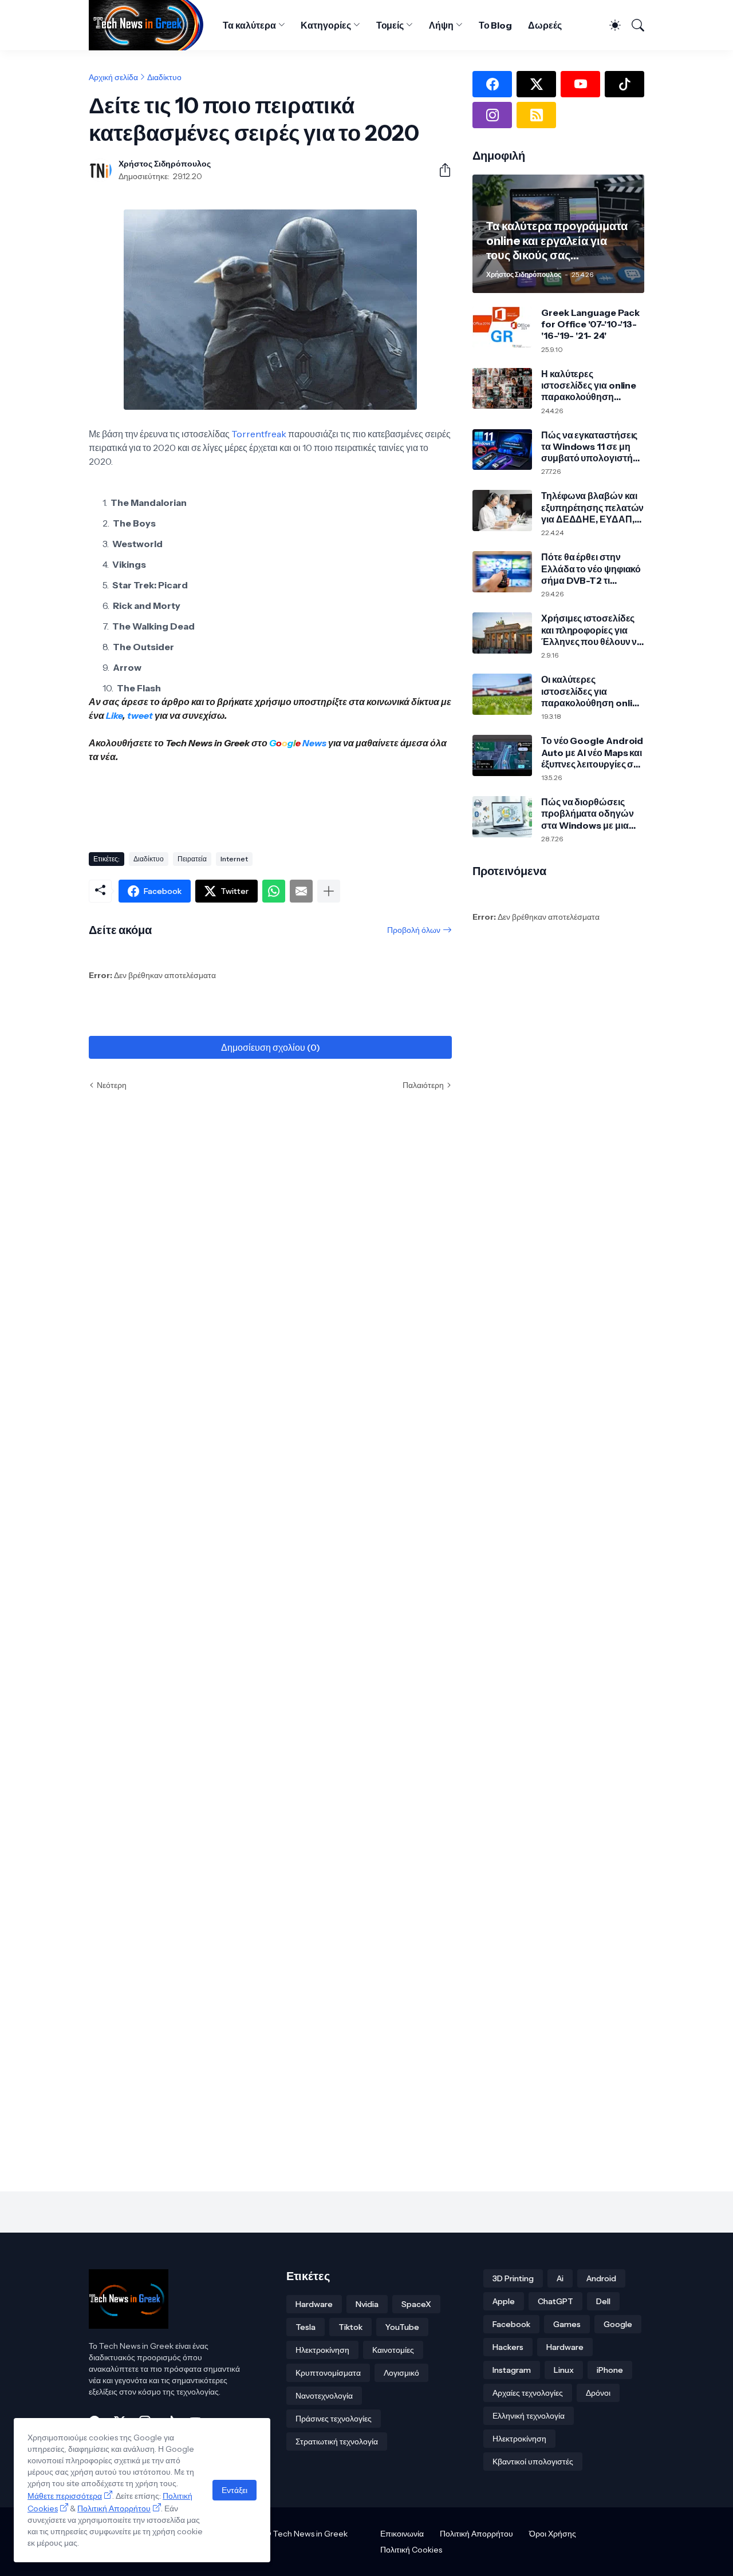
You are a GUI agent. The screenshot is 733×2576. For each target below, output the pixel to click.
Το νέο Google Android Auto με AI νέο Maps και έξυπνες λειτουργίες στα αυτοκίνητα (592, 752)
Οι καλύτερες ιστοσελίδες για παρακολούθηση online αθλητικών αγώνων (592, 691)
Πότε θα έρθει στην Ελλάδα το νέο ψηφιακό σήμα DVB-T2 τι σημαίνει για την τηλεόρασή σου (591, 569)
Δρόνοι (598, 2393)
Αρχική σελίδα (113, 77)
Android (601, 2278)
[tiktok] (624, 84)
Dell (603, 2301)
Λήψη (441, 25)
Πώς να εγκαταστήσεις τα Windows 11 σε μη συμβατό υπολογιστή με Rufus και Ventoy (589, 447)
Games (567, 2324)
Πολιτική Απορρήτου (476, 2534)
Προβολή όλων (414, 930)
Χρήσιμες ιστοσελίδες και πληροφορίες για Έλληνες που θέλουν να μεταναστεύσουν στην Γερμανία (592, 630)
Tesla (306, 2327)
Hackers (508, 2347)
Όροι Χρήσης (553, 2534)
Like (114, 715)
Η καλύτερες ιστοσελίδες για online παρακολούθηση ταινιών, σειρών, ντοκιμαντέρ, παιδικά (589, 385)
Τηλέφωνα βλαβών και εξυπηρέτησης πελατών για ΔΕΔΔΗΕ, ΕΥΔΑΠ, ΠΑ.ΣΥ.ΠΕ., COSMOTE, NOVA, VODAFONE (592, 507)
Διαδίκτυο (164, 77)
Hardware (314, 2304)
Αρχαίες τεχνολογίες (528, 2393)
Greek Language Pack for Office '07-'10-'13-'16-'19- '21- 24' (590, 324)
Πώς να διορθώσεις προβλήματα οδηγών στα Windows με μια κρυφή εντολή (588, 814)
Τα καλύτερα (249, 25)
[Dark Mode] (610, 25)
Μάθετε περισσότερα (65, 2496)
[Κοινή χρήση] (440, 170)
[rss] (536, 115)
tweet (140, 715)
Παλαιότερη (423, 1085)
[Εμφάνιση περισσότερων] (329, 891)
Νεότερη (112, 1085)
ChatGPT (555, 2301)
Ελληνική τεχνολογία (529, 2416)
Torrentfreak (259, 434)
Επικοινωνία (402, 2534)
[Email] (301, 891)
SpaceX (416, 2304)
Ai (560, 2278)
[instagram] (492, 115)
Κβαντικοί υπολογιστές (533, 2462)
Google (618, 2324)
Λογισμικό (401, 2373)
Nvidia (367, 2304)
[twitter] (536, 84)
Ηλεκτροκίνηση (322, 2350)
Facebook (511, 2324)
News (314, 743)
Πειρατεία (192, 859)
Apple (504, 2301)
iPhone (610, 2370)
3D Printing (513, 2278)
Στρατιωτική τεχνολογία (337, 2442)
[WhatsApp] (274, 891)
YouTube (402, 2327)
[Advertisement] (297, 803)
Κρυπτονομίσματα (328, 2373)
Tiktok (350, 2327)
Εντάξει (235, 2490)
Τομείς (390, 25)
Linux (564, 2370)
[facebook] (492, 84)
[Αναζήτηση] (634, 25)
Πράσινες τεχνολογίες (334, 2419)
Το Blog (495, 25)
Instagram (512, 2370)
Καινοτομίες (393, 2350)
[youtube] (580, 84)
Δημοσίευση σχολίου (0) (271, 1047)
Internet (234, 859)
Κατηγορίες (326, 25)
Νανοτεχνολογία (324, 2396)
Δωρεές (545, 25)
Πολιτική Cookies (411, 2550)
